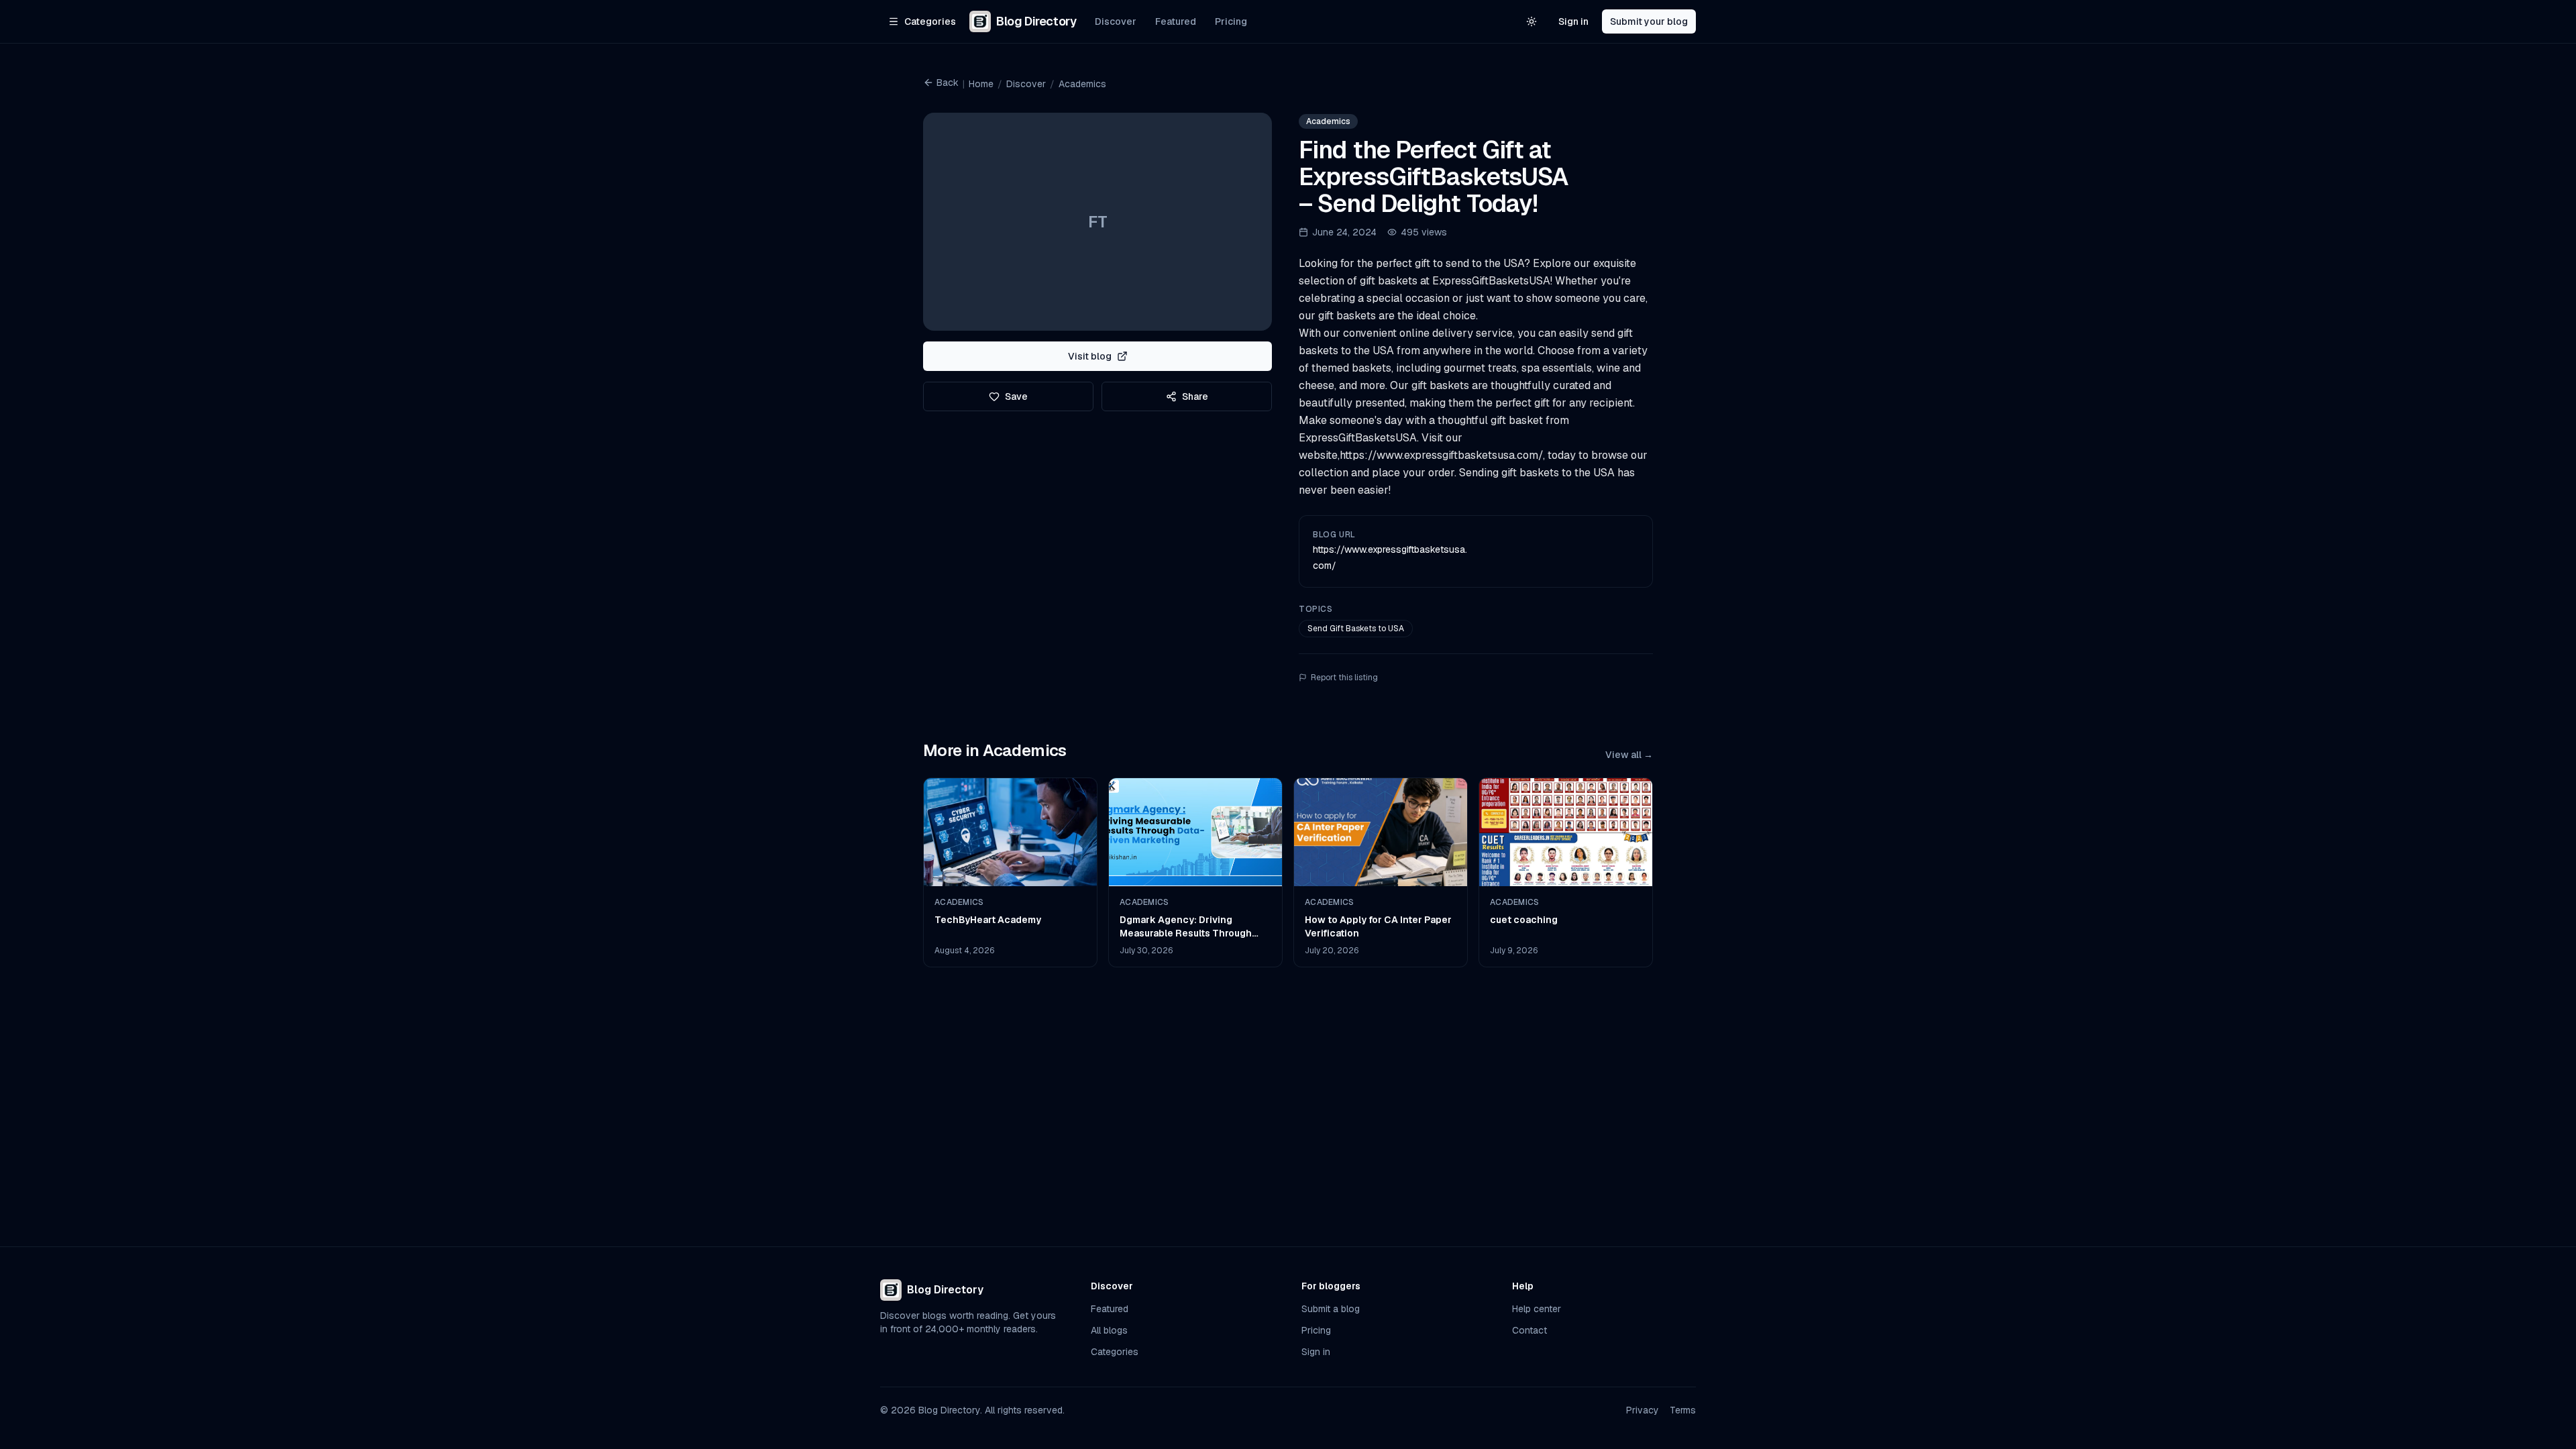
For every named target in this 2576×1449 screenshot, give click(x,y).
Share (1195, 396)
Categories (1115, 1352)
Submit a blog (1331, 1309)
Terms (1683, 1410)
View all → (1629, 755)
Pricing (1231, 21)
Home (981, 84)
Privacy (1643, 1410)
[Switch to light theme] (1532, 21)
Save (1016, 396)
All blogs (1109, 1330)
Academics (1082, 84)
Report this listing (1344, 678)
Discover (1116, 21)
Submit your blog (1649, 21)
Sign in (1573, 21)
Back (948, 83)
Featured (1176, 21)
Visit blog (1090, 356)
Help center (1537, 1309)
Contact (1529, 1330)
